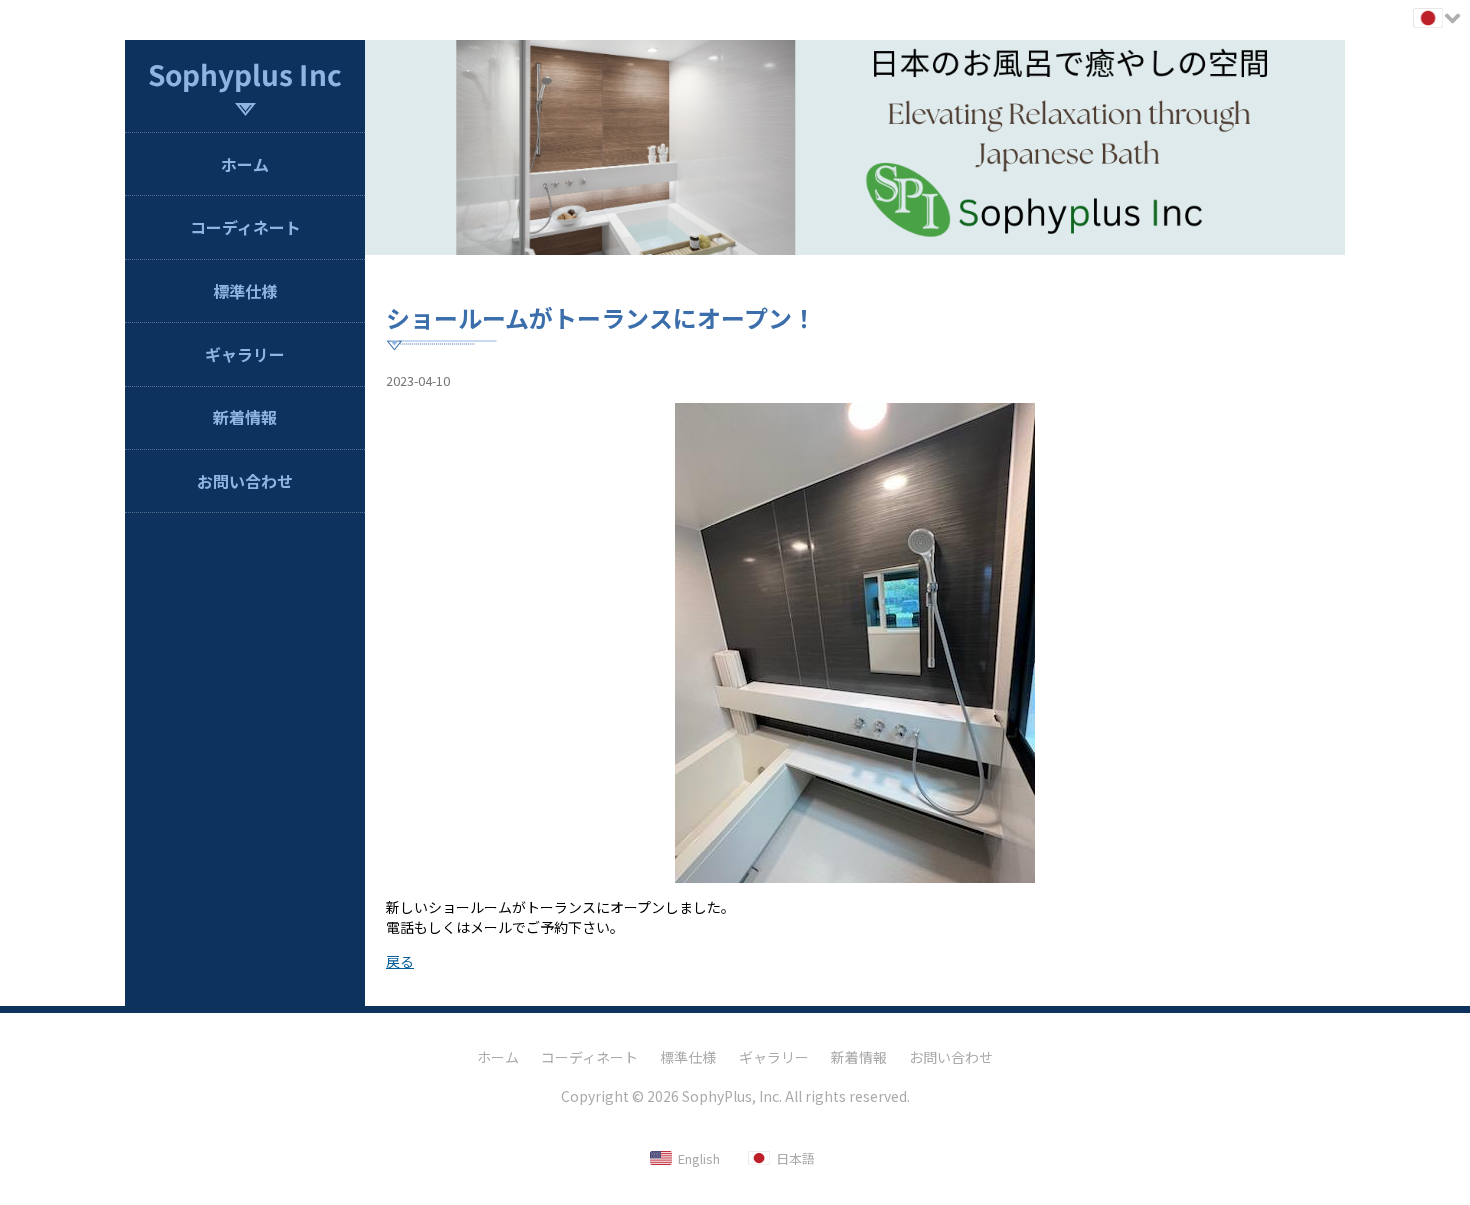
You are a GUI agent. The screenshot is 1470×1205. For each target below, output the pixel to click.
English (699, 1158)
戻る (400, 961)
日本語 (795, 1158)
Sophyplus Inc (245, 74)
